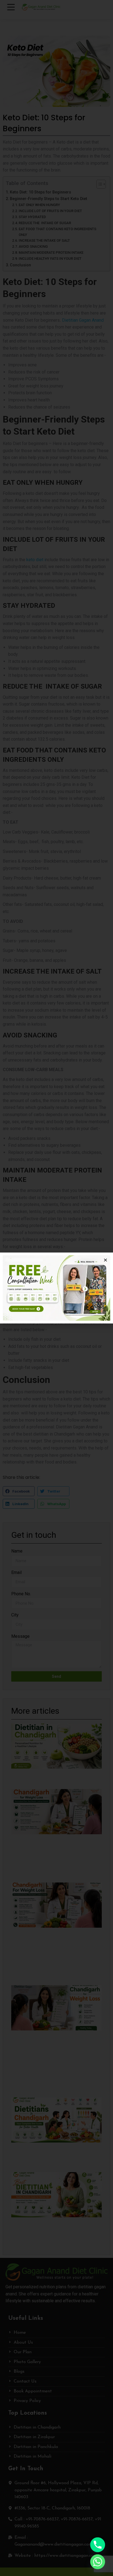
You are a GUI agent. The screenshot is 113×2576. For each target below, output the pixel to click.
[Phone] (98, 2545)
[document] (56, 1288)
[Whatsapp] (98, 2562)
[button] (105, 1260)
